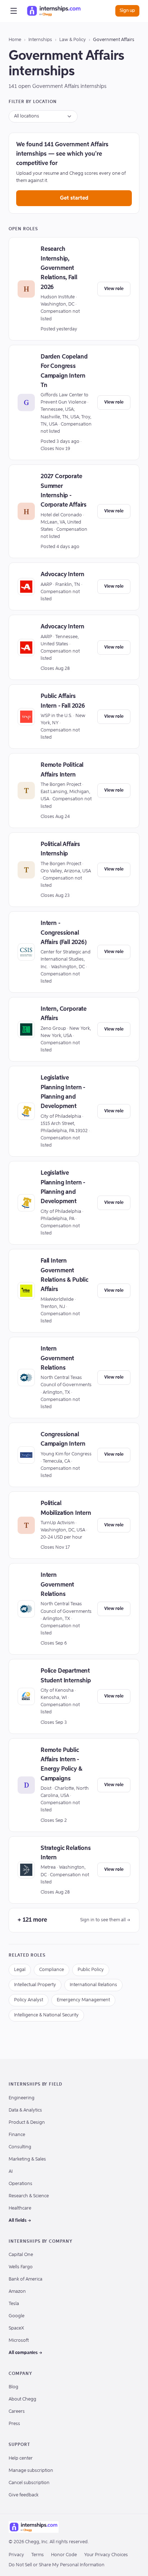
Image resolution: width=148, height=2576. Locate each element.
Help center (21, 2458)
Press (14, 2424)
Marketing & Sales (27, 2159)
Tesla (14, 2304)
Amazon (17, 2292)
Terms (38, 2555)
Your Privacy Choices (106, 2555)
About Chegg (22, 2399)
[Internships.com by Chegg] (54, 11)
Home (15, 40)
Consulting (20, 2147)
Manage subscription (31, 2471)
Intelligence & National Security (46, 2015)
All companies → (26, 2353)
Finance (17, 2135)
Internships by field (35, 2085)
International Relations (93, 1985)
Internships (40, 40)
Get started (74, 198)
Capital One (21, 2255)
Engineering (22, 2098)
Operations (20, 2184)
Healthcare (20, 2208)
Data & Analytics (25, 2110)
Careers (17, 2412)
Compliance (52, 1970)
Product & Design (27, 2123)
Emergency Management (83, 2000)
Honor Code (64, 2555)
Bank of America (26, 2279)
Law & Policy (73, 40)
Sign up (127, 11)
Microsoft (19, 2341)
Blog (13, 2387)
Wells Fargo (21, 2267)
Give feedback (24, 2495)
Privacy (16, 2555)
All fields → (20, 2221)
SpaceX (16, 2328)
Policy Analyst (29, 2000)
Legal (20, 1970)
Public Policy (91, 1970)
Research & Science (29, 2196)
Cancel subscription (29, 2483)
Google (17, 2316)
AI (11, 2172)
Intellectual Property (35, 1985)
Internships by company (41, 2242)
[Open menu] (14, 11)
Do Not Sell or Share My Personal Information (57, 2565)
